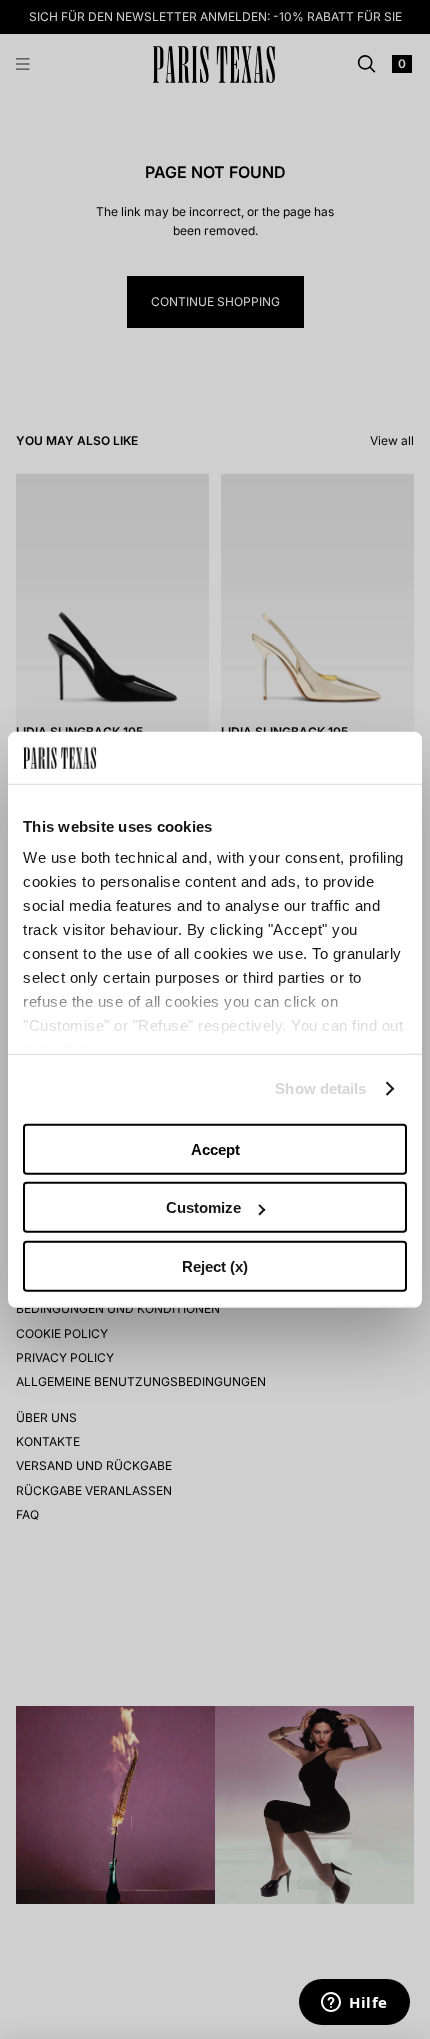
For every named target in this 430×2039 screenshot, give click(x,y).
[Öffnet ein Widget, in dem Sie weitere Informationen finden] (354, 2004)
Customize (203, 1207)
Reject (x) (215, 1266)
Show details (320, 1088)
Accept (215, 1149)
